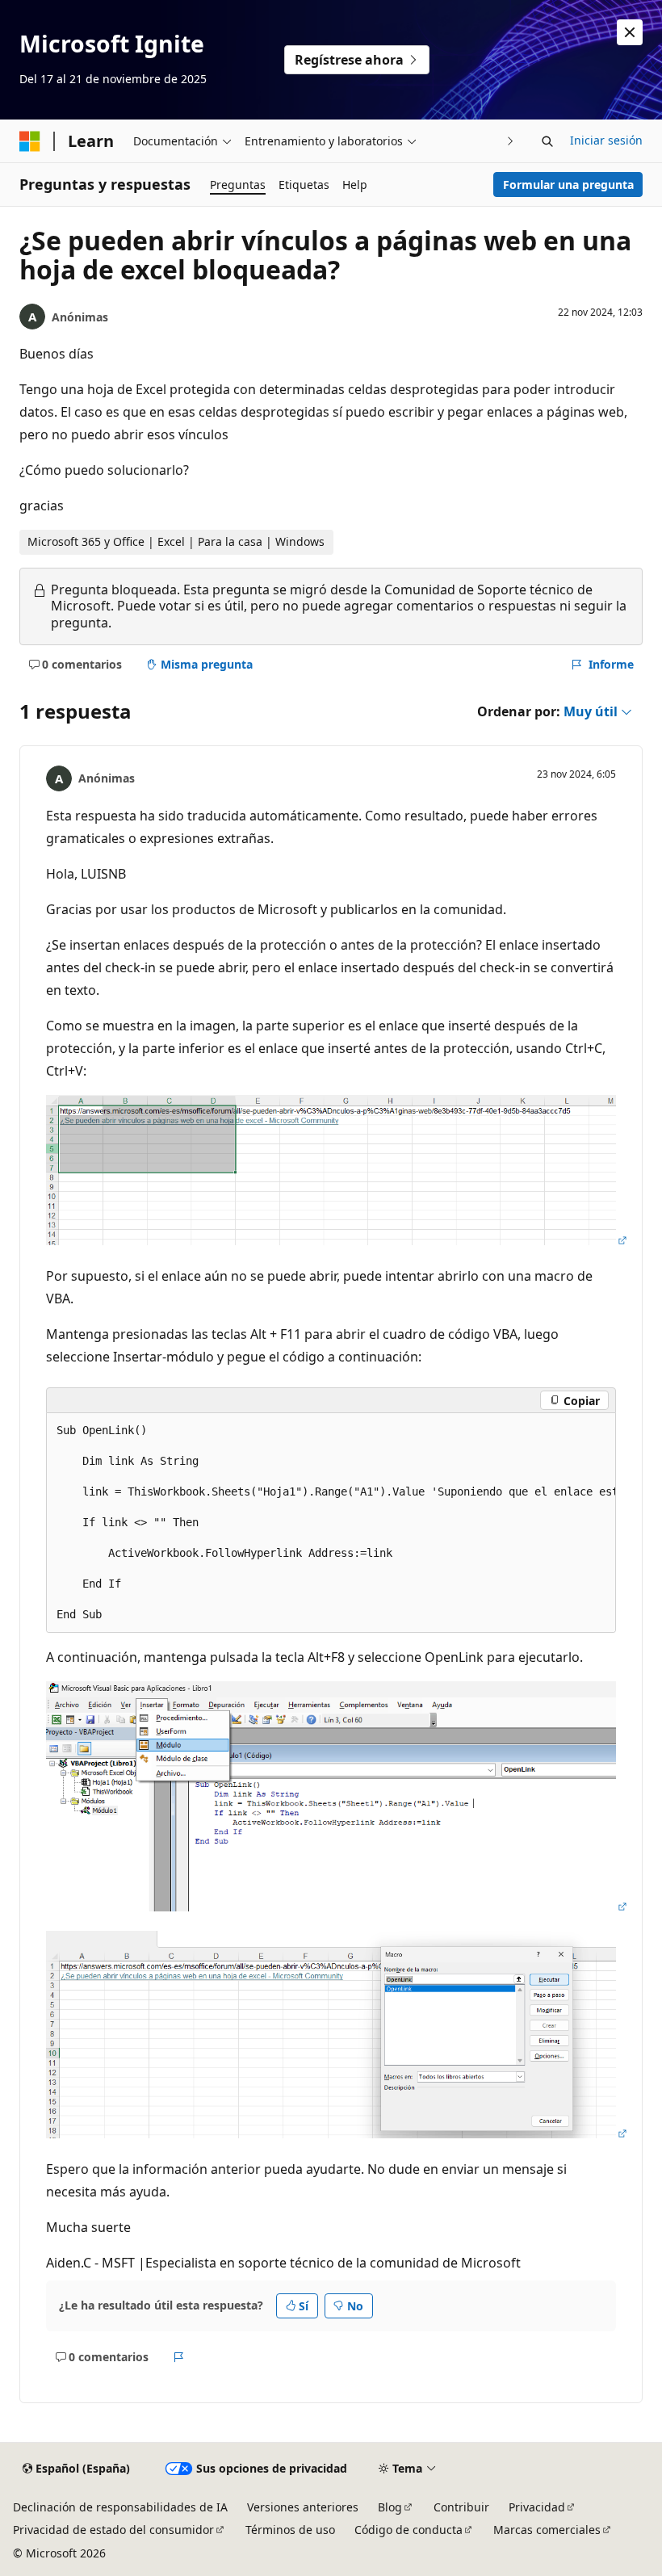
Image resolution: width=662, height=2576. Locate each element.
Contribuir (461, 2507)
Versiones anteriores (303, 2507)
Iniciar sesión (606, 140)
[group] (331, 1523)
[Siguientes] (511, 141)
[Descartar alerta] (630, 32)
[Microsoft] (30, 141)
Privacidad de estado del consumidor (113, 2530)
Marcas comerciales (547, 2530)
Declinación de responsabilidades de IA (120, 2507)
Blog (390, 2507)
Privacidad (537, 2507)
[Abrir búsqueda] (547, 141)
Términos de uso (290, 2530)
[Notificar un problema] (179, 2357)
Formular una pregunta (568, 185)
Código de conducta (409, 2530)
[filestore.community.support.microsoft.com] (337, 1240)
